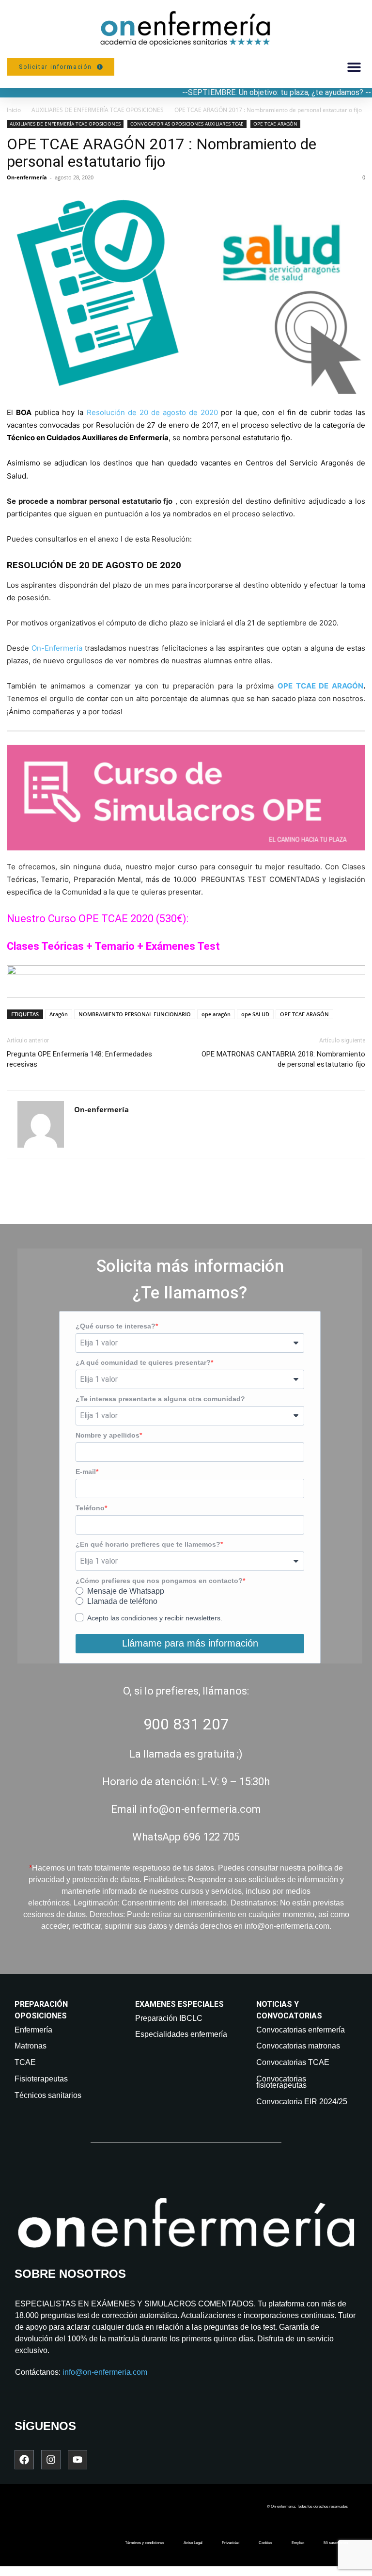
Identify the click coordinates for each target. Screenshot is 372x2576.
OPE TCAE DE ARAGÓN (320, 686)
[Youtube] (77, 2460)
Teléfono (90, 1508)
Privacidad (231, 2543)
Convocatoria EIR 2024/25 (302, 2102)
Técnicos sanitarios (48, 2095)
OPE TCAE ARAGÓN (275, 124)
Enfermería (33, 2030)
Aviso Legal (193, 2543)
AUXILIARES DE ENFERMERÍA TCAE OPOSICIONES (98, 110)
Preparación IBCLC (169, 2018)
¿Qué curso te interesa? (116, 1326)
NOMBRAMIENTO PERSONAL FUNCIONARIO (135, 1014)
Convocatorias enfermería (301, 2030)
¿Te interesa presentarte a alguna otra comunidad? (160, 1399)
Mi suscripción (336, 2543)
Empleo (298, 2543)
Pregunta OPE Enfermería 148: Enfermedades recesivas (79, 1059)
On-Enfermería (57, 648)
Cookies (265, 2543)
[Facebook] (24, 2460)
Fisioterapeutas (41, 2079)
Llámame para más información (190, 1643)
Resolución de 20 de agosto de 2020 (153, 412)
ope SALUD (255, 1014)
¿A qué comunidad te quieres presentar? (143, 1362)
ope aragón (216, 1014)
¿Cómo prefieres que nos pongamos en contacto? (159, 1581)
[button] (354, 67)
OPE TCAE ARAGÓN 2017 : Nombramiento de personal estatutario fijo (162, 153)
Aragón (59, 1014)
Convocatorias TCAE (293, 2062)
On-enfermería (27, 177)
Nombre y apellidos (108, 1435)
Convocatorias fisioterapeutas (281, 2082)
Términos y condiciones (145, 2543)
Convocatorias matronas (298, 2046)
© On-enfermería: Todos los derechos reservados (307, 2506)
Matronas (31, 2046)
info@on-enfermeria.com (105, 2372)
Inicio (14, 110)
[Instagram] (51, 2460)
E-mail (86, 1472)
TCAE (25, 2062)
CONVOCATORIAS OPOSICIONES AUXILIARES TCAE (187, 124)
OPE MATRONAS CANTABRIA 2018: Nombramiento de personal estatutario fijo (283, 1059)
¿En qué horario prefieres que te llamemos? (148, 1544)
